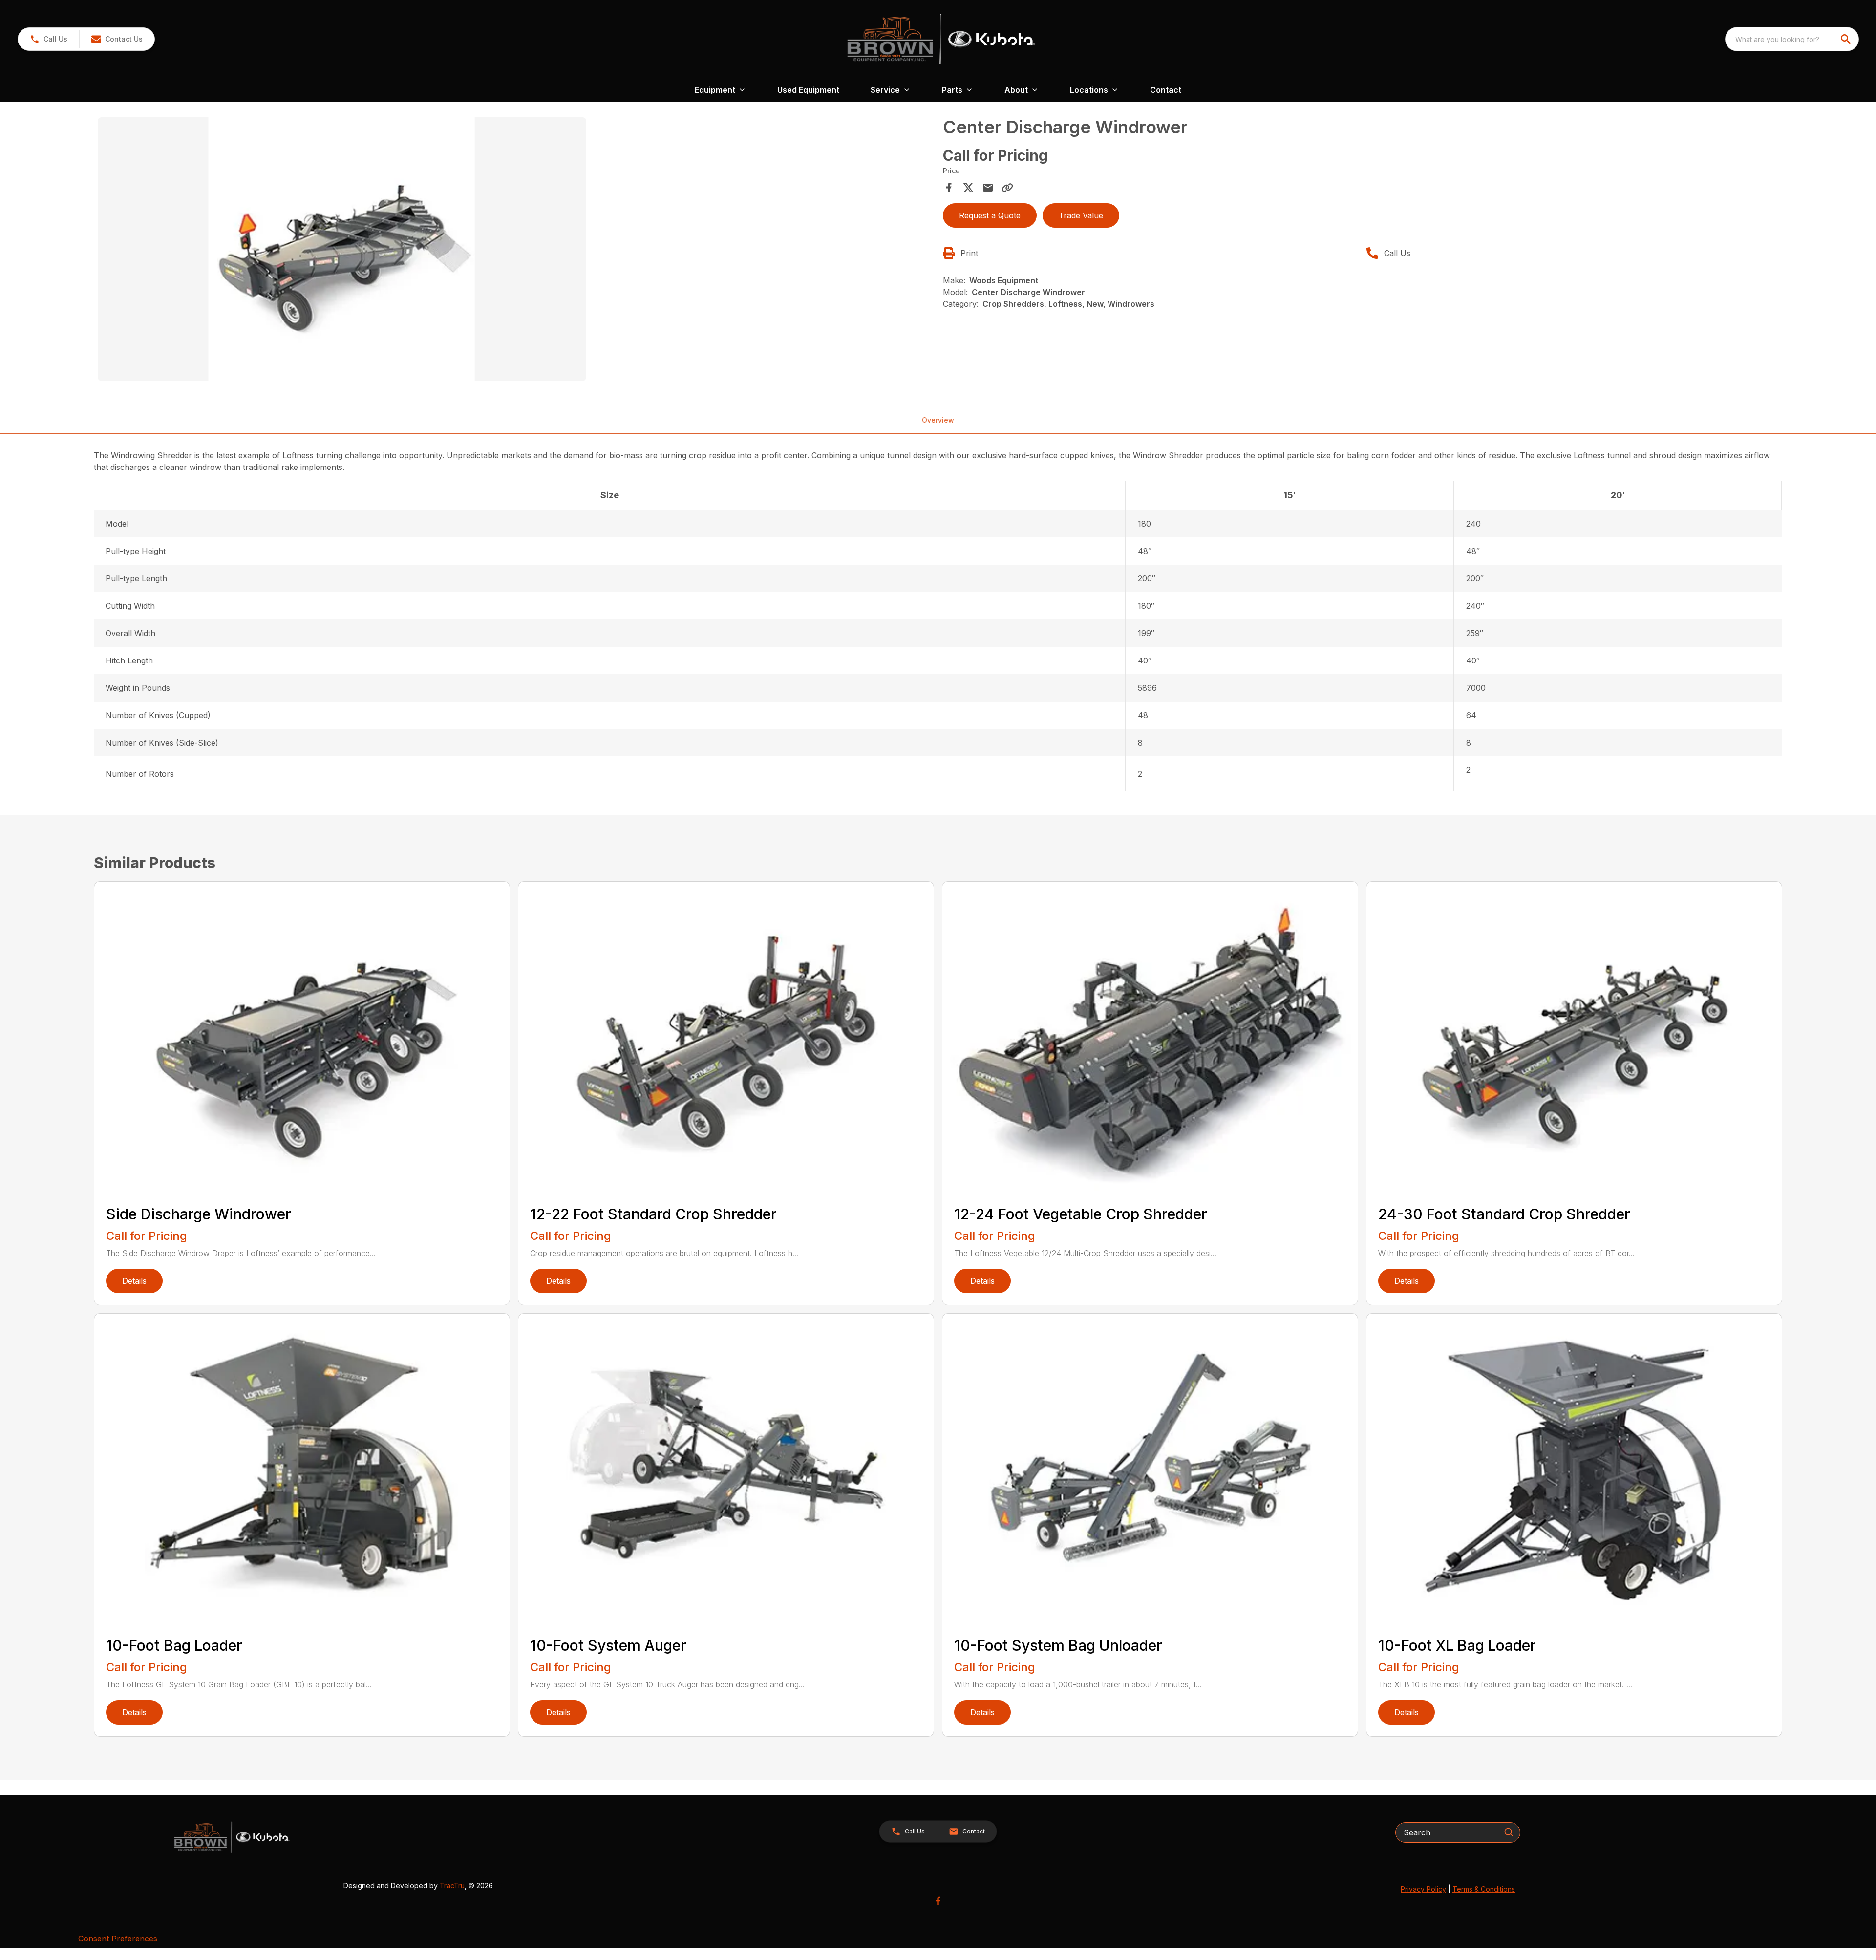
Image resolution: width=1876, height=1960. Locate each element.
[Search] (1509, 1832)
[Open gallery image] (342, 249)
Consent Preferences (118, 1939)
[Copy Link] (1007, 188)
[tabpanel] (515, 251)
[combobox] (1792, 39)
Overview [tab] (938, 420)
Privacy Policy (1423, 1889)
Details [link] (134, 1281)
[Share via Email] (988, 188)
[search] (1847, 39)
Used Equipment (808, 90)
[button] (49, 39)
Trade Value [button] (1081, 215)
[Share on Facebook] (949, 188)
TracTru (452, 1885)
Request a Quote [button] (990, 215)
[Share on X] (968, 188)
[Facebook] (938, 1901)
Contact (1166, 90)
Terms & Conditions (1484, 1889)
